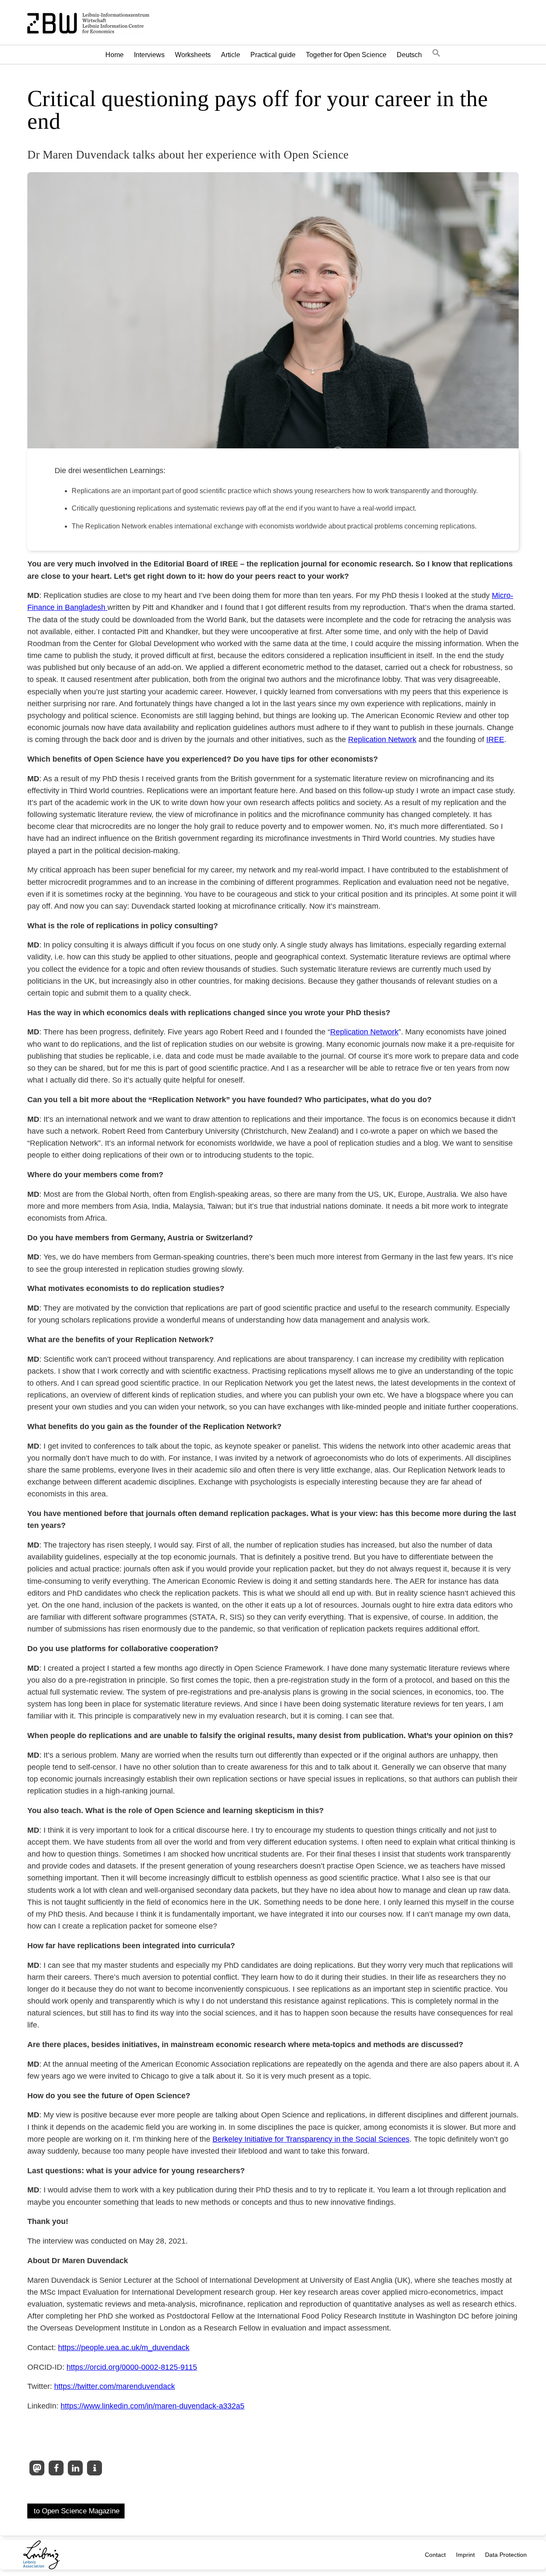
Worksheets (193, 55)
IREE (495, 739)
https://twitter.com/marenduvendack (115, 2386)
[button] (436, 55)
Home (115, 55)
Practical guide (273, 55)
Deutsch (409, 55)
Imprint (465, 2555)
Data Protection (506, 2555)
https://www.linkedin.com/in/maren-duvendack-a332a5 (152, 2406)
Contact (435, 2555)
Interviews (149, 55)
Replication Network (382, 739)
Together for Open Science (346, 55)
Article (231, 55)
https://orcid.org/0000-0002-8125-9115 (132, 2367)
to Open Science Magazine (77, 2511)
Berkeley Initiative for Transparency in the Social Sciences (311, 2139)
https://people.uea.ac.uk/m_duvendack (124, 2348)
